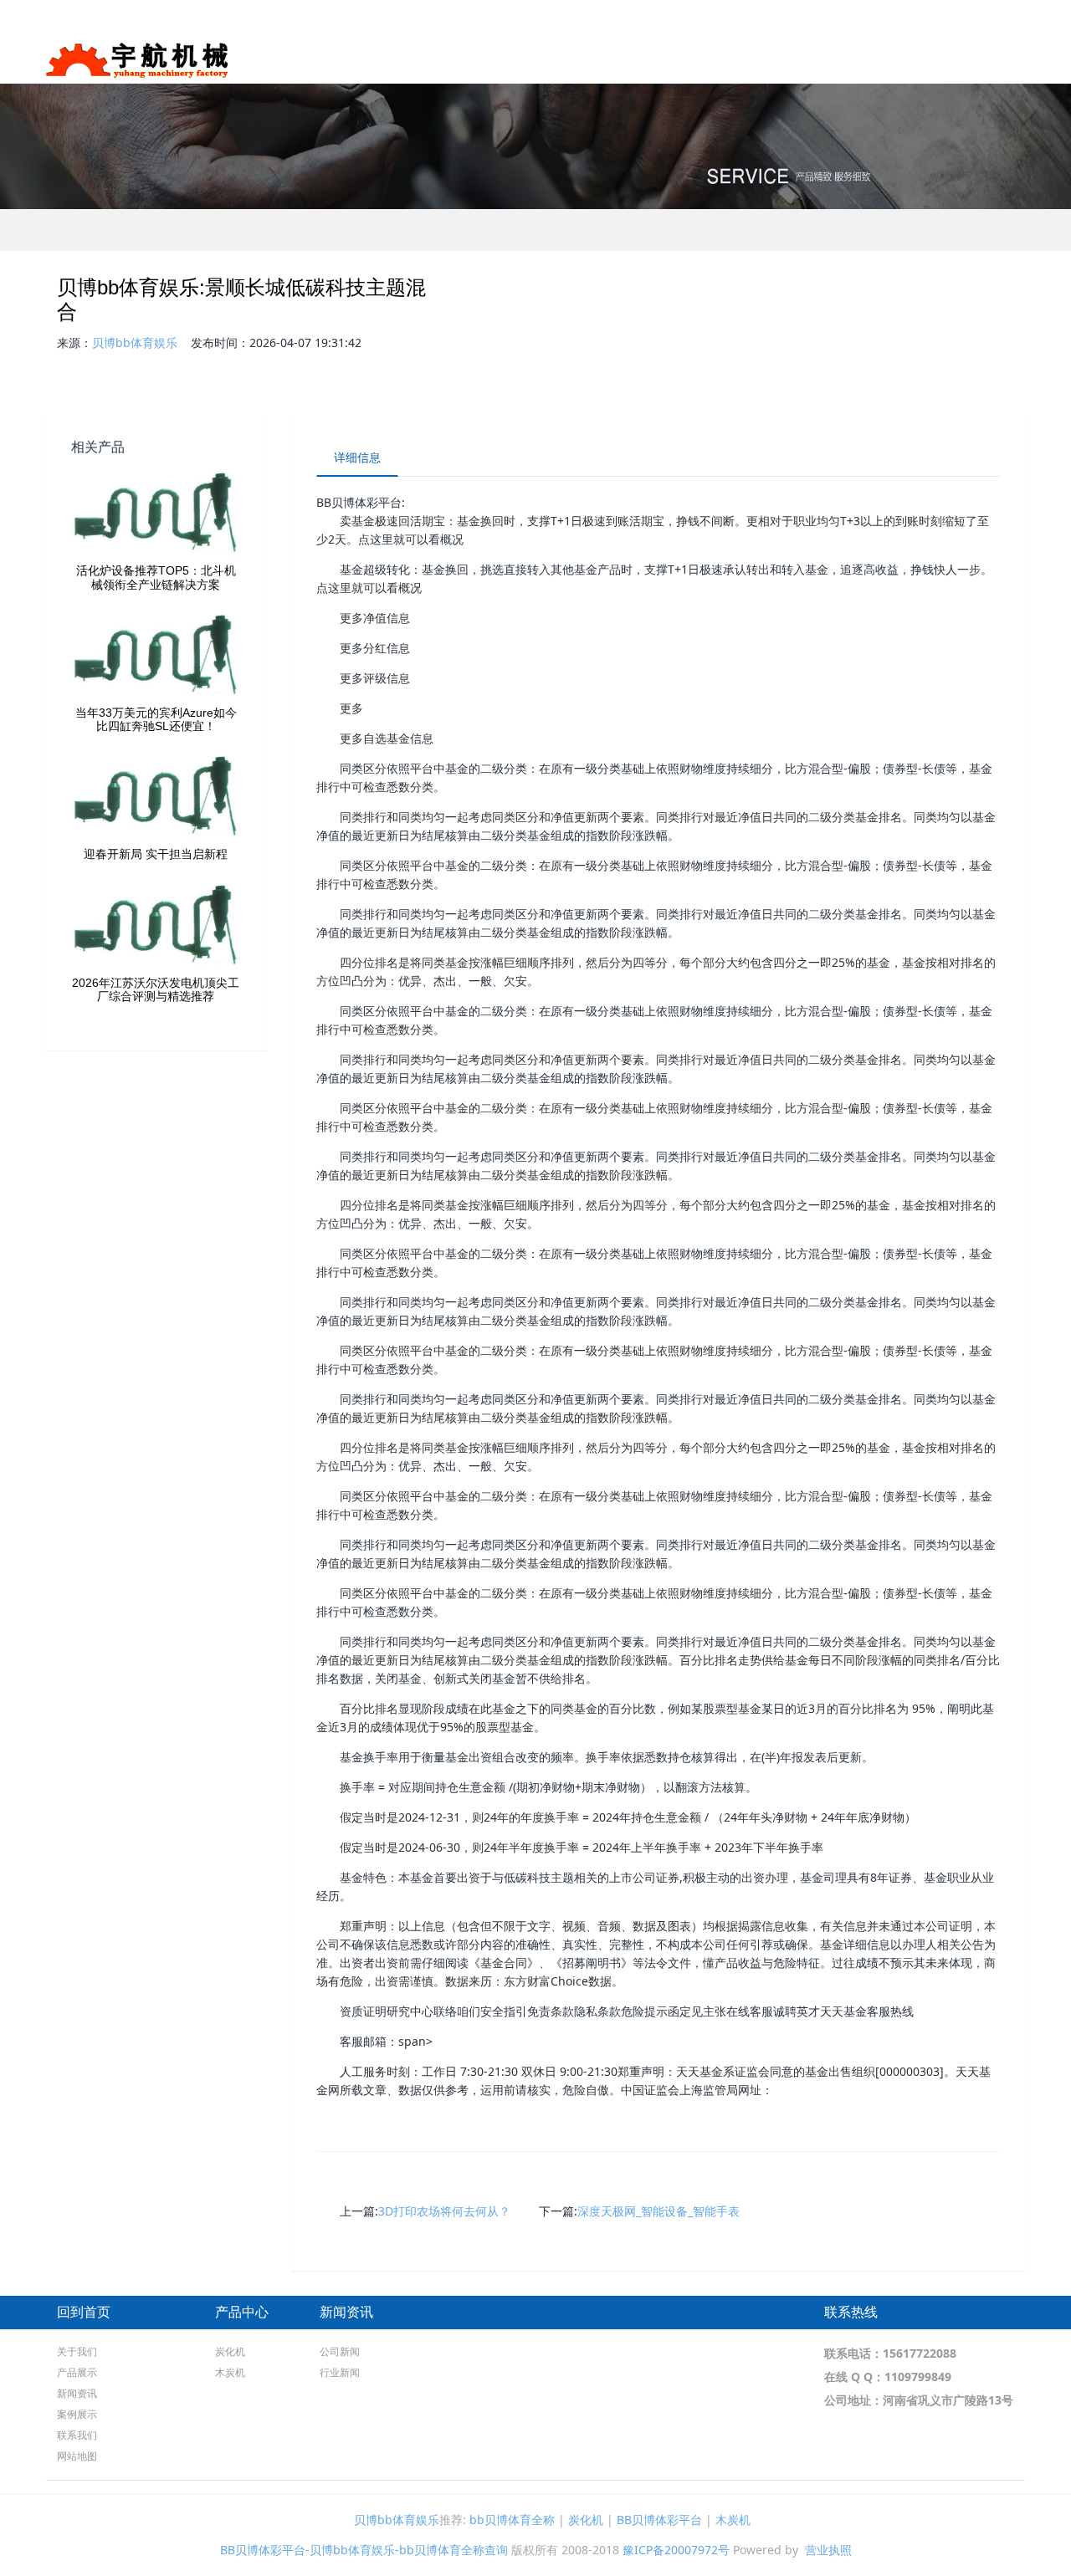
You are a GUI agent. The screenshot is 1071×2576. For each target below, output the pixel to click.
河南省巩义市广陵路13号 (948, 2400)
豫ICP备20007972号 (676, 2550)
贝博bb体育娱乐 (135, 342)
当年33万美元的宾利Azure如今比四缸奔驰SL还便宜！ (156, 720)
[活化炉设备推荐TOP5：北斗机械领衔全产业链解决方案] (156, 514)
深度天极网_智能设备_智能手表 (658, 2211)
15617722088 (920, 2353)
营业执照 (828, 2550)
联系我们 (989, 58)
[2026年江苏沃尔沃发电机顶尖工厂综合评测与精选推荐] (156, 926)
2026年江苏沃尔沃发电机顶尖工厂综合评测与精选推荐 (156, 990)
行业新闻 (340, 2372)
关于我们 (681, 58)
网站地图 (77, 2456)
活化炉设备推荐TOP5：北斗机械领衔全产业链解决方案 (156, 578)
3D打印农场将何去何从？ (444, 2211)
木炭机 (230, 2372)
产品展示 (763, 58)
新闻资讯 (845, 58)
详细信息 (357, 457)
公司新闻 (340, 2351)
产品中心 (242, 2312)
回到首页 (84, 2312)
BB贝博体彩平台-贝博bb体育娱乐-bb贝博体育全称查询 (364, 2550)
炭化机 (230, 2351)
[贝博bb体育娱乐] (137, 54)
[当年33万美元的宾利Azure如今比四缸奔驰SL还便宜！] (156, 656)
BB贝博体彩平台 (659, 2520)
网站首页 (609, 58)
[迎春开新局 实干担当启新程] (156, 797)
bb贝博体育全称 (512, 2520)
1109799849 (918, 2377)
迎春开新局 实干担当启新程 (156, 854)
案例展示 (917, 58)
